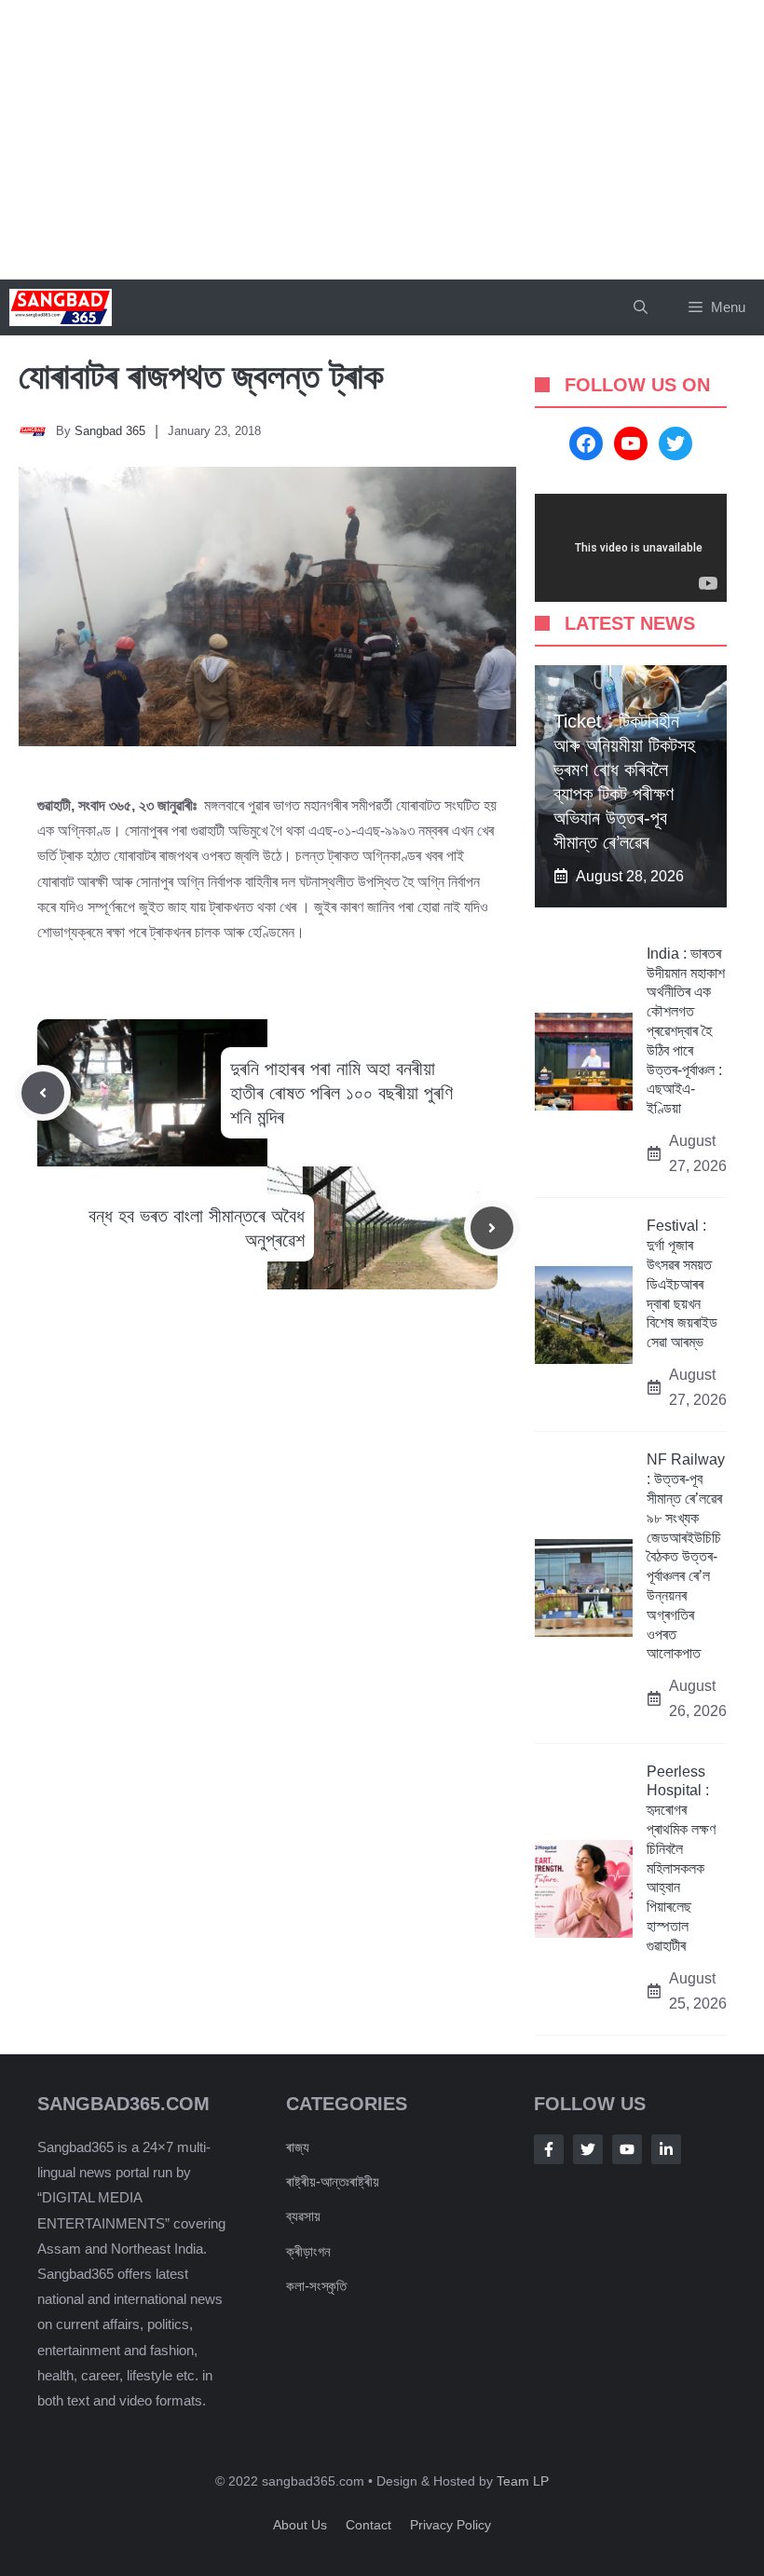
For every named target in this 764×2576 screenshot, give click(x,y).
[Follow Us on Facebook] (549, 2149)
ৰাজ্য (298, 2147)
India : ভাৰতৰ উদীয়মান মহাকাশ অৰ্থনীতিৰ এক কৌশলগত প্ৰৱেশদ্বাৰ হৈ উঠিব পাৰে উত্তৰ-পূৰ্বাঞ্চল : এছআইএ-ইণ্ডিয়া (686, 1031)
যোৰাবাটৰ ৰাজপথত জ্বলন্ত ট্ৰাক (201, 376)
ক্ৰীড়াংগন (308, 2251)
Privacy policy (450, 2525)
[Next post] (492, 1228)
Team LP (523, 2481)
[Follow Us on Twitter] (588, 2149)
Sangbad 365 (110, 431)
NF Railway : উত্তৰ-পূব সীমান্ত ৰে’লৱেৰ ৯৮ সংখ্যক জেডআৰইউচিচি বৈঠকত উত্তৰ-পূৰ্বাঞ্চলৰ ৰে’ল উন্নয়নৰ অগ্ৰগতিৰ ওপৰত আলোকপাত (686, 1556)
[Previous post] (43, 1093)
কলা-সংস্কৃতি (316, 2286)
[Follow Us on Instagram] (627, 2149)
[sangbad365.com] (61, 307)
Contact (368, 2525)
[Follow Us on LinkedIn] (666, 2149)
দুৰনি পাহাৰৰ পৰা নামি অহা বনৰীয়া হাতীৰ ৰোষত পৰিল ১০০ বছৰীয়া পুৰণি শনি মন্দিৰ (341, 1093)
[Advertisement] (382, 140)
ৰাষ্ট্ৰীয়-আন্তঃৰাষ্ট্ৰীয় (333, 2181)
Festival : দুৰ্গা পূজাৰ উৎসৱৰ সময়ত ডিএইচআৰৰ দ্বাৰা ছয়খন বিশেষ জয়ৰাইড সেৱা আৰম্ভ (682, 1284)
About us (300, 2525)
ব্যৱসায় (303, 2216)
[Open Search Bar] (641, 307)
